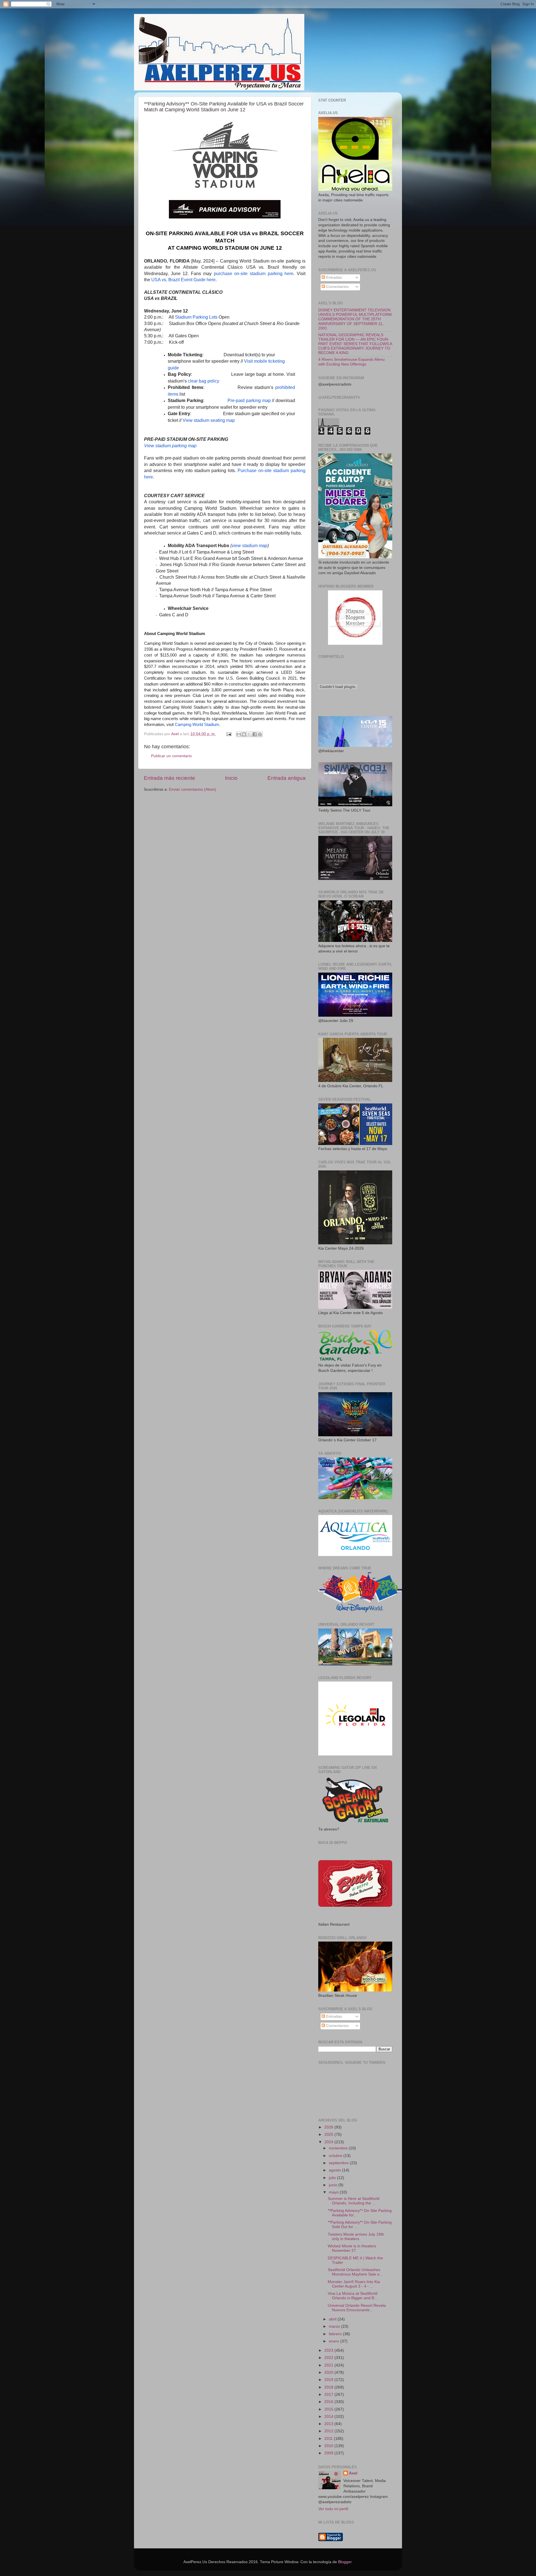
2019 (329, 2380)
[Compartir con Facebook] (255, 734)
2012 (329, 2431)
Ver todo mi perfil (333, 2509)
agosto (335, 2170)
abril (333, 2319)
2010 (329, 2446)
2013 (329, 2424)
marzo (335, 2326)
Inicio (231, 778)
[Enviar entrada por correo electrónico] (228, 734)
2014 (329, 2417)
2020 (329, 2372)
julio (333, 2178)
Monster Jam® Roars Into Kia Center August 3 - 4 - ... (354, 2284)
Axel (353, 2473)
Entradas (333, 277)
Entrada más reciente (169, 778)
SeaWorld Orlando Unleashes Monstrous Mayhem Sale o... (355, 2272)
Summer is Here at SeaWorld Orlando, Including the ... (354, 2201)
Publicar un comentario (171, 756)
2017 (329, 2395)
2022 (329, 2358)
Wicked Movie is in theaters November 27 (352, 2248)
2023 (329, 2350)
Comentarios (337, 287)
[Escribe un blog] (244, 734)
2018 (329, 2387)
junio (334, 2185)
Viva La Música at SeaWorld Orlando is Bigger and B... (353, 2296)
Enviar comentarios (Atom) (192, 789)
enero (335, 2341)
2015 (329, 2409)
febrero (336, 2334)
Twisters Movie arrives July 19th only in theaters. (356, 2237)
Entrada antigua (287, 778)
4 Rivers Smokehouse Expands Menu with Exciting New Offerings (351, 362)
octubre (336, 2156)
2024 (329, 2142)
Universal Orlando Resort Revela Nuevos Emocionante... (357, 2308)
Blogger (345, 2562)
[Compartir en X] (249, 734)
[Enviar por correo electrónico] (239, 734)
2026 (329, 2127)
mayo (334, 2192)
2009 (329, 2453)
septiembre (339, 2163)
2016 (329, 2402)
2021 (329, 2365)
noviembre (339, 2148)
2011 (329, 2439)
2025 (329, 2134)
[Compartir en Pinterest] (260, 734)
